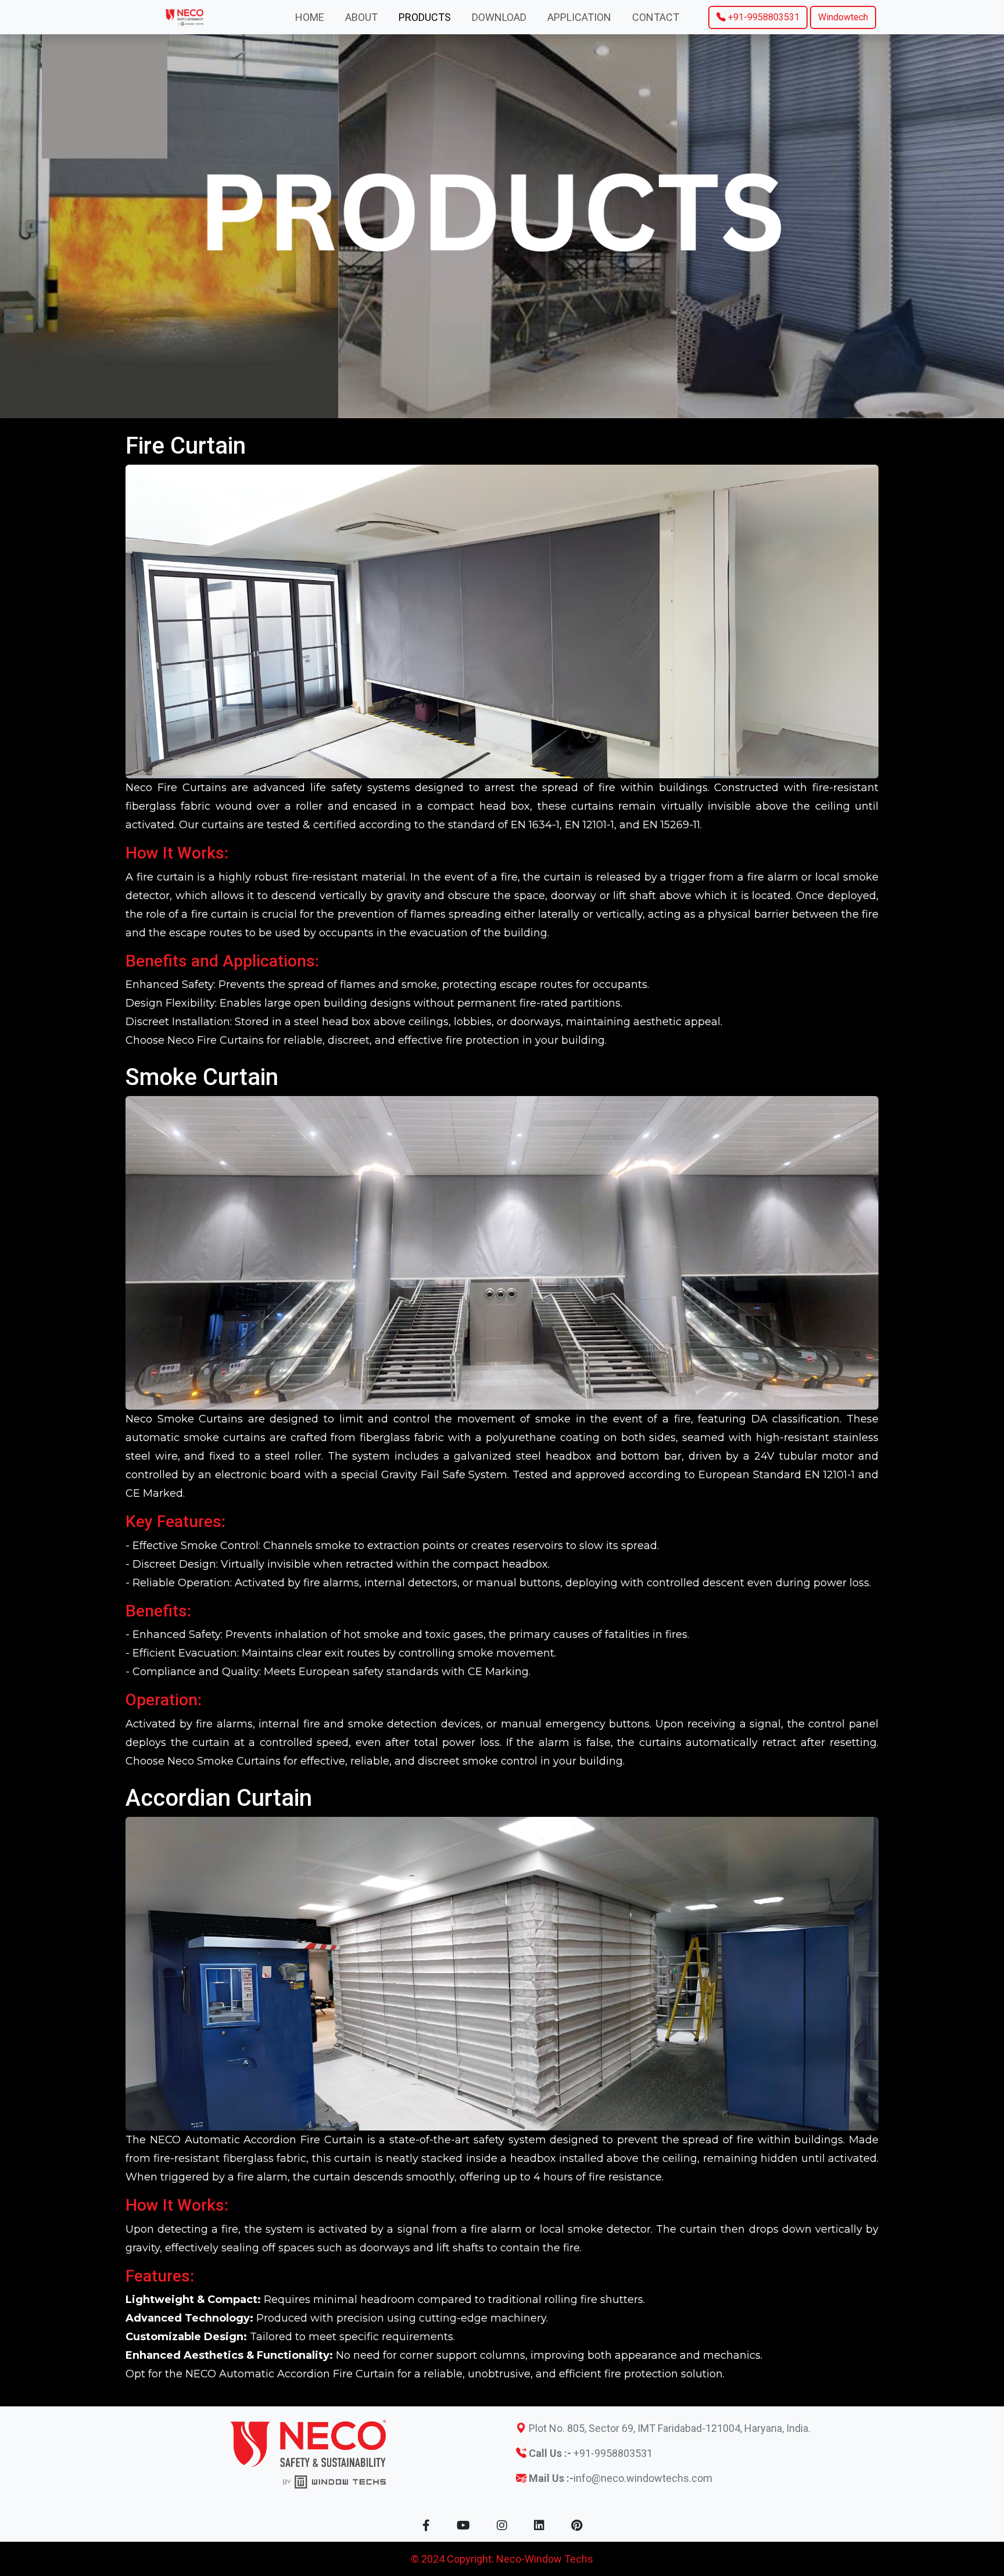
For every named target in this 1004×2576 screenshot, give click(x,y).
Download (499, 17)
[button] (426, 2525)
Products (425, 17)
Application (579, 17)
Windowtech (843, 17)
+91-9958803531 (763, 17)
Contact (656, 17)
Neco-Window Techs (545, 2559)
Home (310, 17)
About (361, 17)
